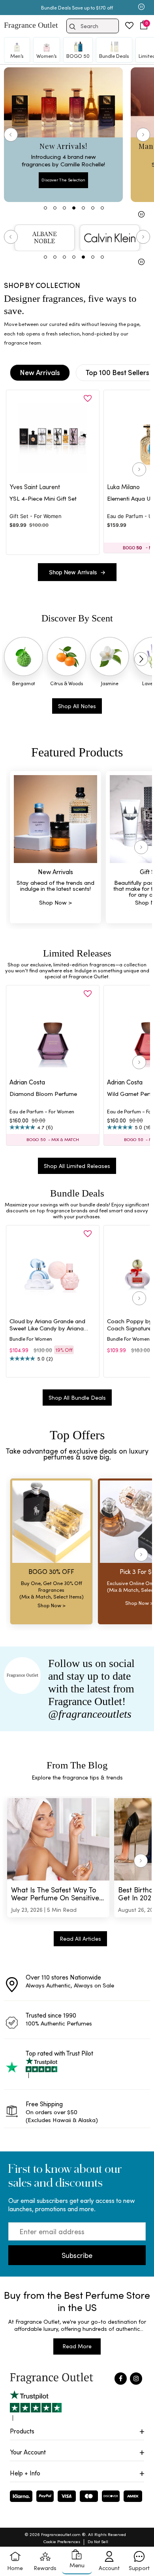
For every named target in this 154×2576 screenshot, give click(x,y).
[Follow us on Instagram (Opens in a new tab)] (136, 2379)
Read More (77, 2346)
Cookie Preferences (62, 2541)
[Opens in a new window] (36, 2405)
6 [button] (93, 257)
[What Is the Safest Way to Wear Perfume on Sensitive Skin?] (58, 1839)
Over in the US (82, 8)
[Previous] (11, 135)
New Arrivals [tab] (40, 372)
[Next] (143, 135)
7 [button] (102, 257)
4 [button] (74, 257)
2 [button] (55, 257)
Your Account (28, 2452)
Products (22, 2431)
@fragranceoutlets (90, 1714)
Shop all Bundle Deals (77, 1398)
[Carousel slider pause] (141, 215)
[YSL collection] (45, 238)
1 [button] (45, 257)
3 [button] (64, 257)
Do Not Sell (98, 2541)
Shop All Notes (77, 706)
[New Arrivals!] (63, 135)
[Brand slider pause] (141, 263)
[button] (144, 25)
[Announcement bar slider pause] (141, 8)
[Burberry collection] (110, 238)
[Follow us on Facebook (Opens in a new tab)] (121, 2379)
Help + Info (25, 2473)
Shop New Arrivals (77, 572)
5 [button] (83, 257)
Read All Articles (80, 1939)
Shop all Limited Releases (77, 1166)
